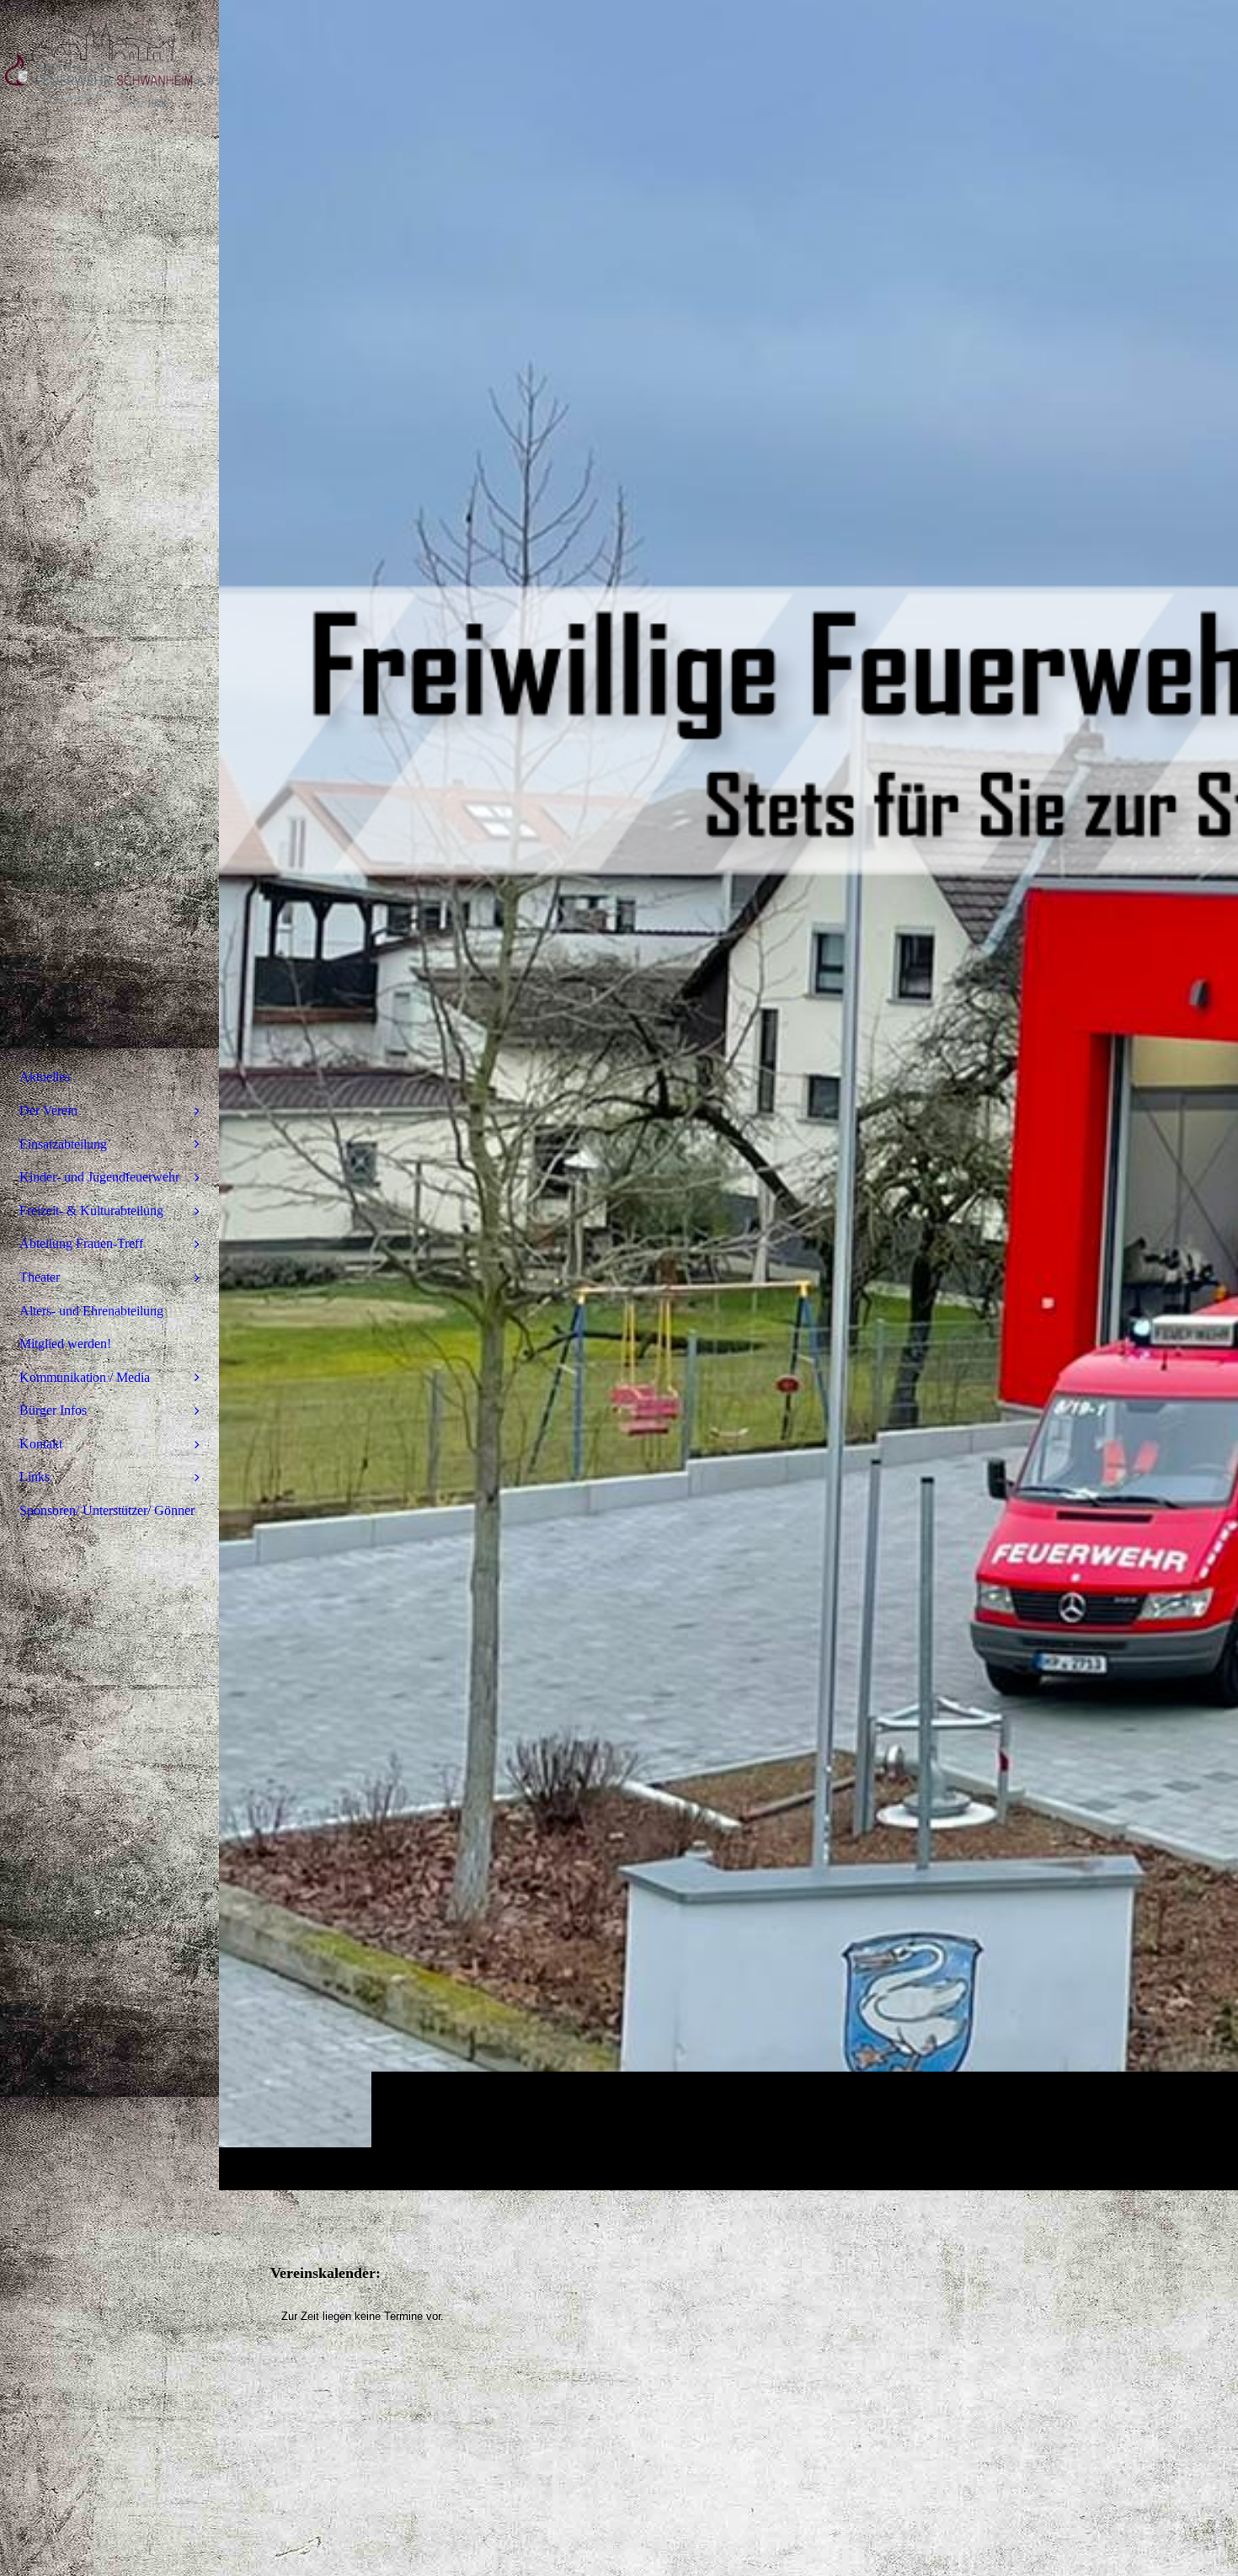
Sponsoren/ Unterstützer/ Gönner (107, 1510)
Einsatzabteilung (63, 1144)
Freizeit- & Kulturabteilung (91, 1211)
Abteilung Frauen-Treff (81, 1243)
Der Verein (48, 1110)
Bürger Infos (53, 1410)
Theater (40, 1277)
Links (35, 1477)
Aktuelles (45, 1077)
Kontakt (41, 1444)
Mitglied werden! (65, 1344)
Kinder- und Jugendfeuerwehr (99, 1177)
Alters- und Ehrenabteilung (91, 1311)
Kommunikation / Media (85, 1377)
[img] (728, 1095)
